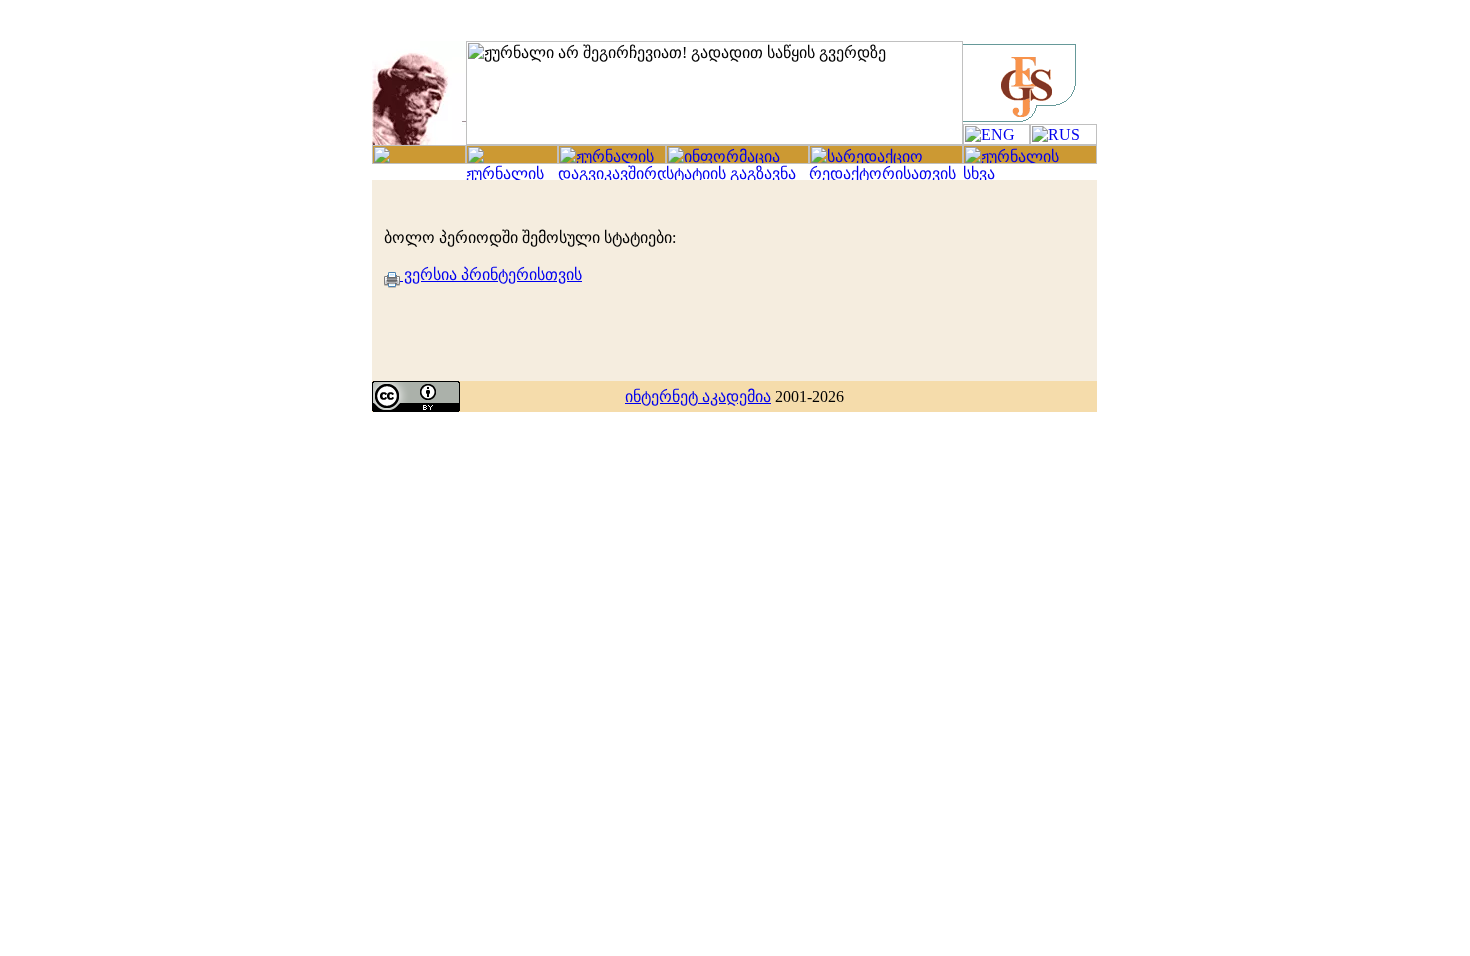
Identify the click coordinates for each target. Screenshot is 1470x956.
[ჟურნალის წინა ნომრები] (512, 174)
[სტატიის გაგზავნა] (737, 174)
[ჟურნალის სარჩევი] (512, 158)
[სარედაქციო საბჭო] (886, 158)
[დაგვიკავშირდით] (612, 174)
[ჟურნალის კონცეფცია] (612, 158)
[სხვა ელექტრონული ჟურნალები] (1030, 174)
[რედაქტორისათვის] (886, 174)
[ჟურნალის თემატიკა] (1030, 158)
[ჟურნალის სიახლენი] (419, 158)
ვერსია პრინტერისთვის (491, 274)
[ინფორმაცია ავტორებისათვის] (737, 158)
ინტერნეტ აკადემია (698, 396)
